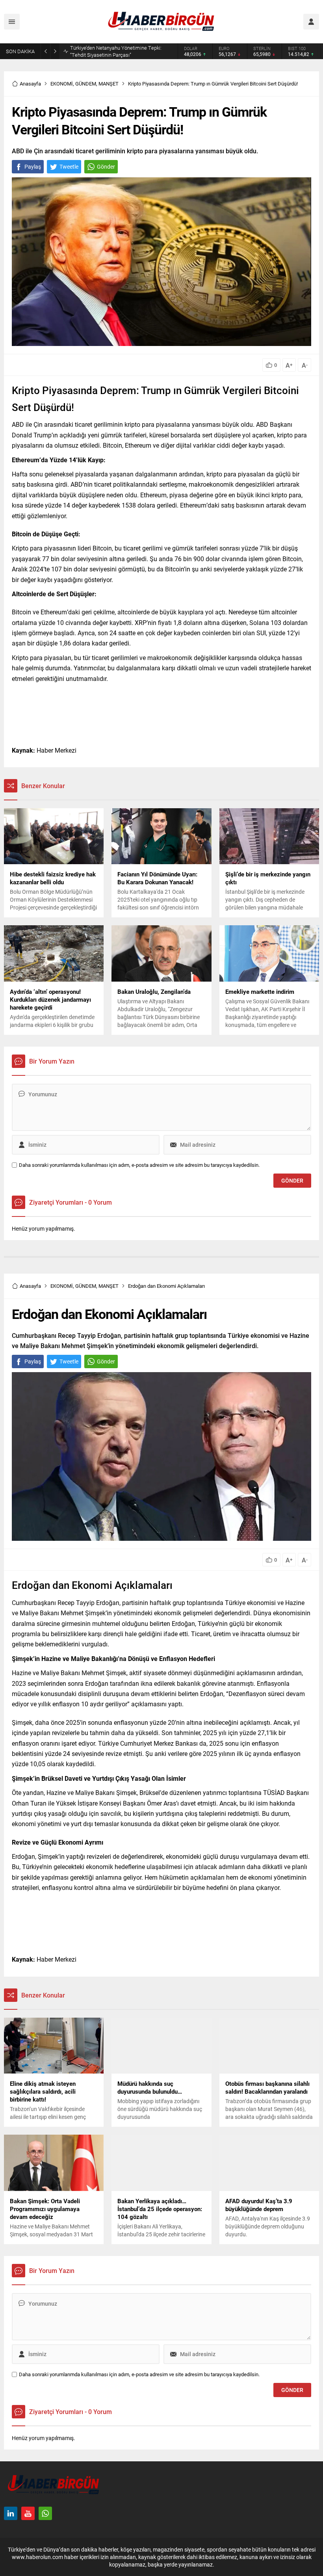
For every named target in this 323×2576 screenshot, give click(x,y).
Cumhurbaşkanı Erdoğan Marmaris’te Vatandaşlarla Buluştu (111, 51)
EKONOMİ (62, 84)
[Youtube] (28, 2513)
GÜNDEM (86, 84)
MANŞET (109, 84)
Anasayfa (30, 84)
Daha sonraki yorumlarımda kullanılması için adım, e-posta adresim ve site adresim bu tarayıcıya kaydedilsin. (139, 1165)
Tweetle (69, 166)
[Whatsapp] (45, 2513)
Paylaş (33, 166)
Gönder (106, 166)
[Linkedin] (11, 2513)
